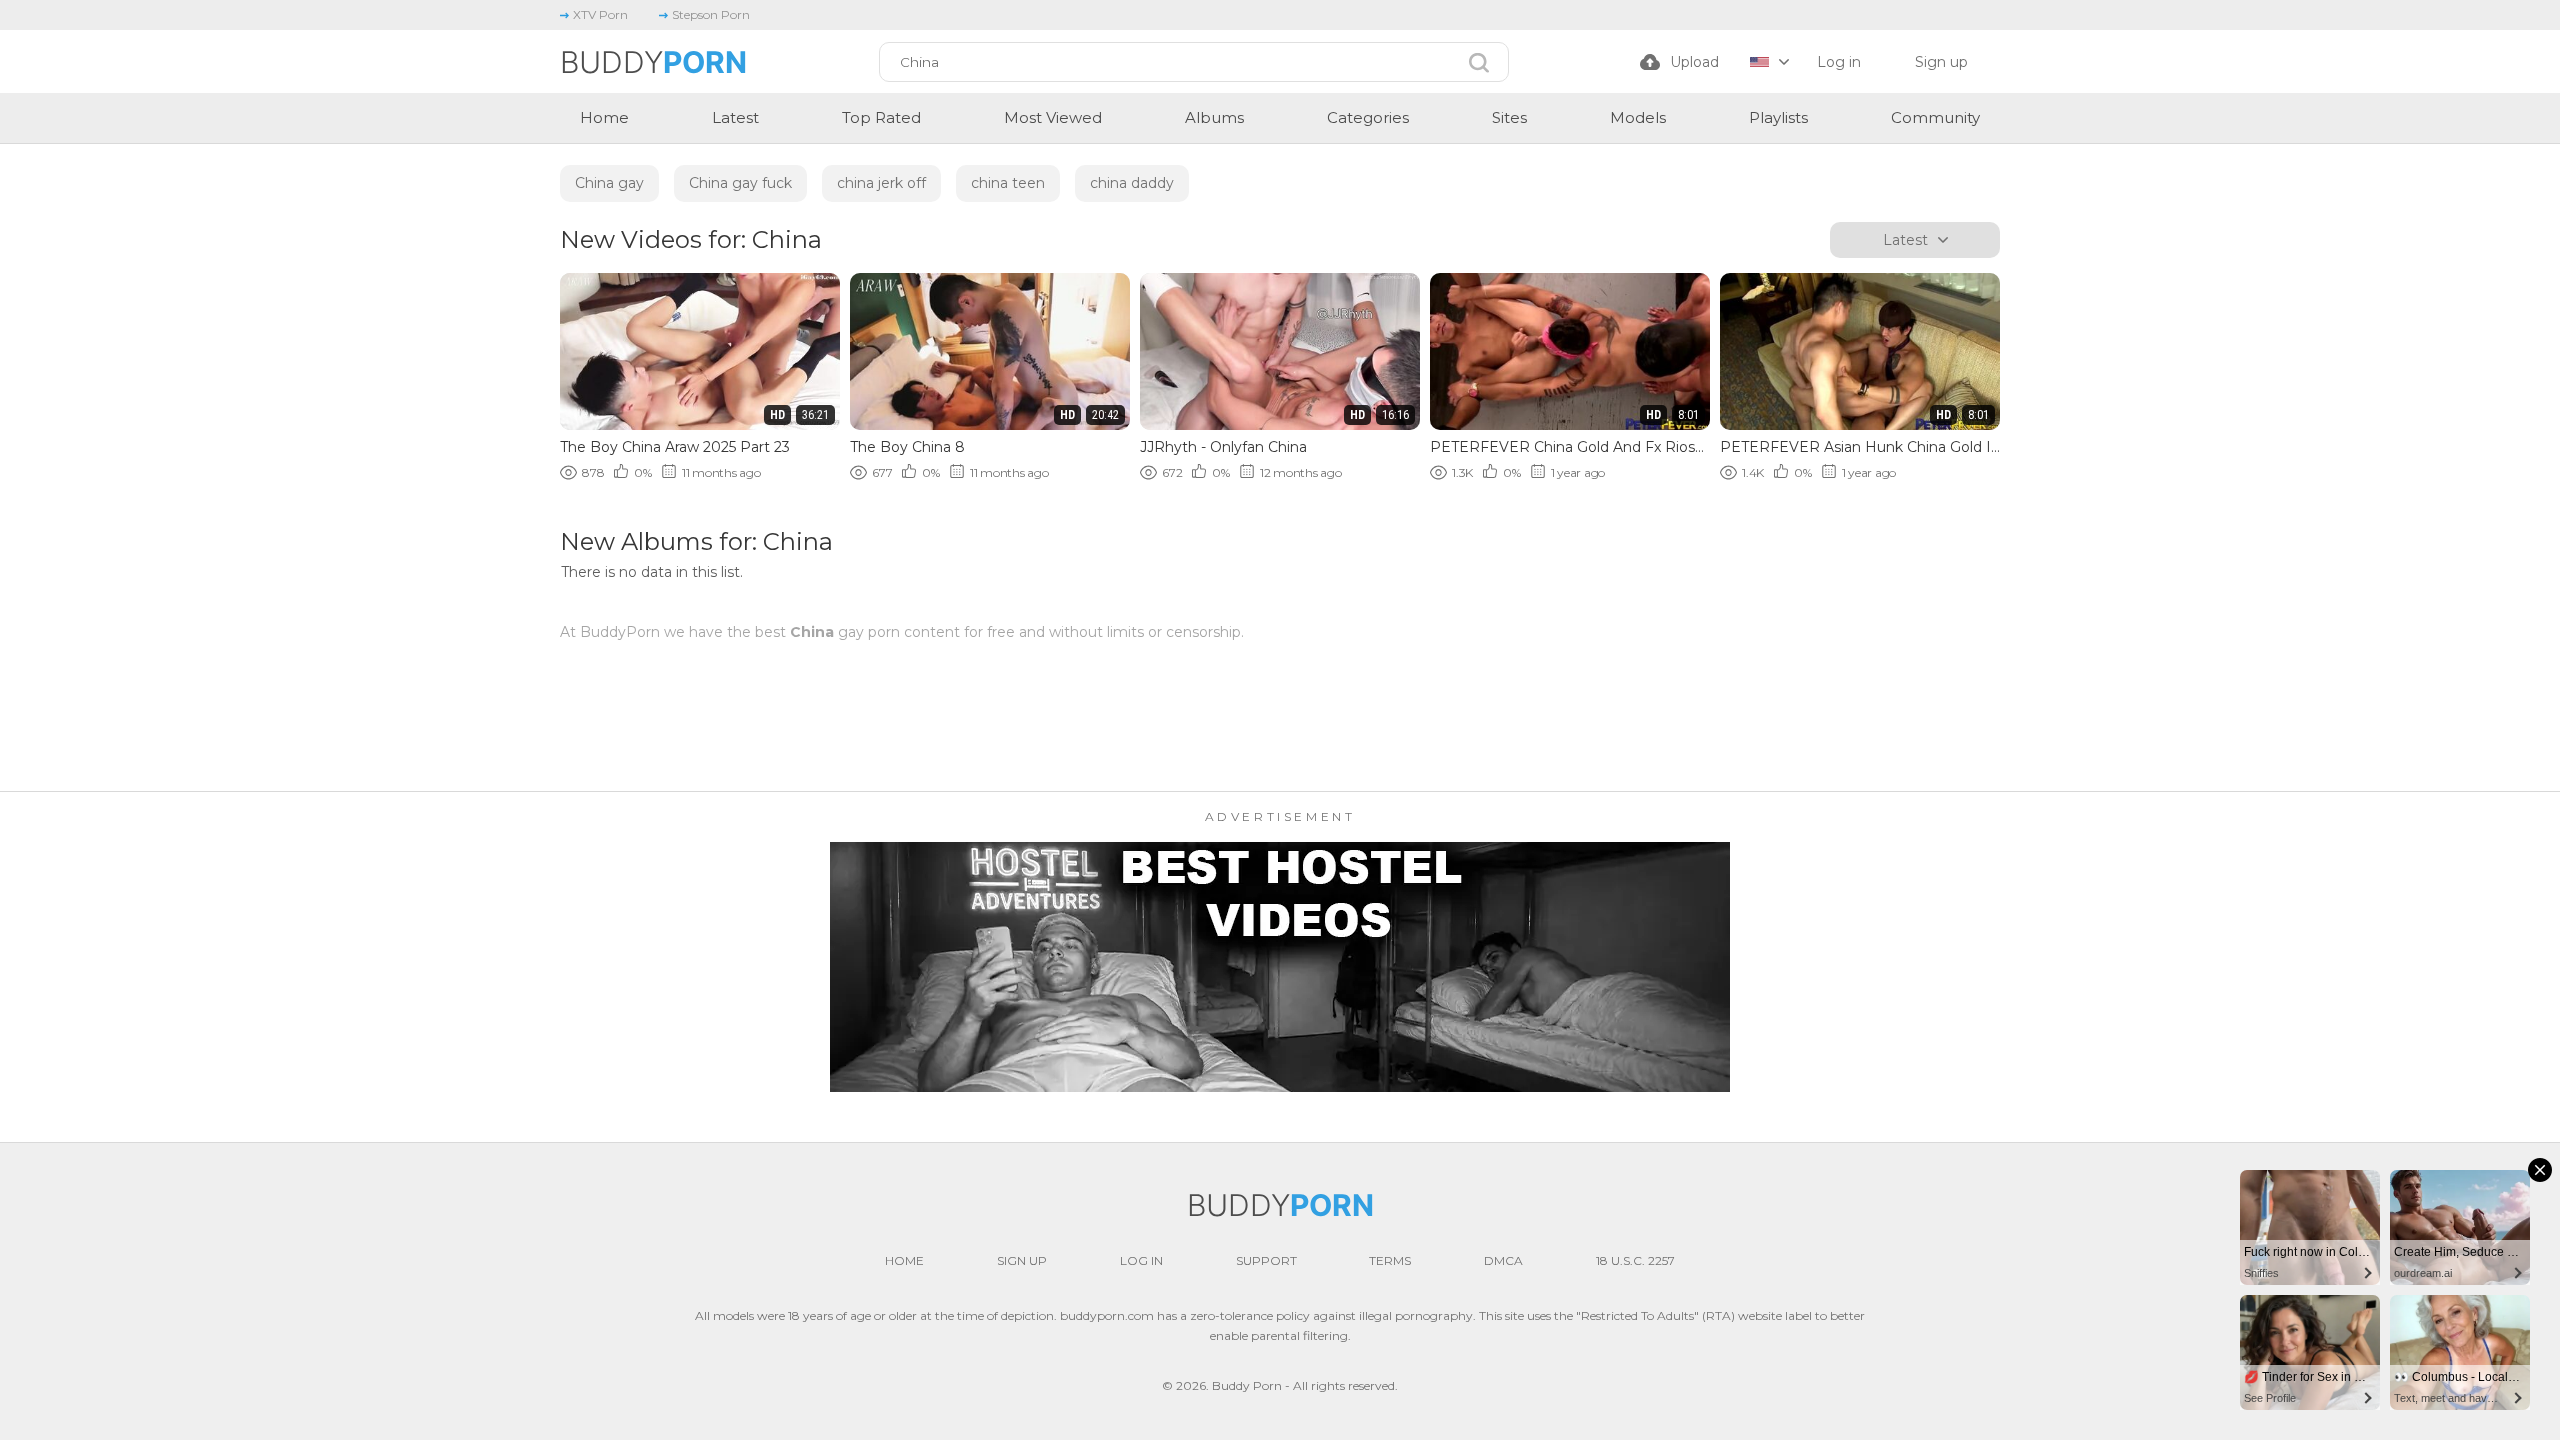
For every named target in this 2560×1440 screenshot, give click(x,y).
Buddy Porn (1247, 1385)
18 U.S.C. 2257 (1635, 1260)
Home (604, 117)
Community (1935, 117)
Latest (735, 117)
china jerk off (881, 183)
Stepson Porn (711, 14)
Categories (1368, 117)
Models (1638, 117)
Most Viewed (1053, 117)
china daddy (1132, 183)
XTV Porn (600, 14)
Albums (1214, 117)
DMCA (1503, 1260)
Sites (1509, 117)
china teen (1008, 183)
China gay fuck (740, 183)
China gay (609, 183)
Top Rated (881, 117)
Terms (1390, 1260)
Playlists (1778, 117)
